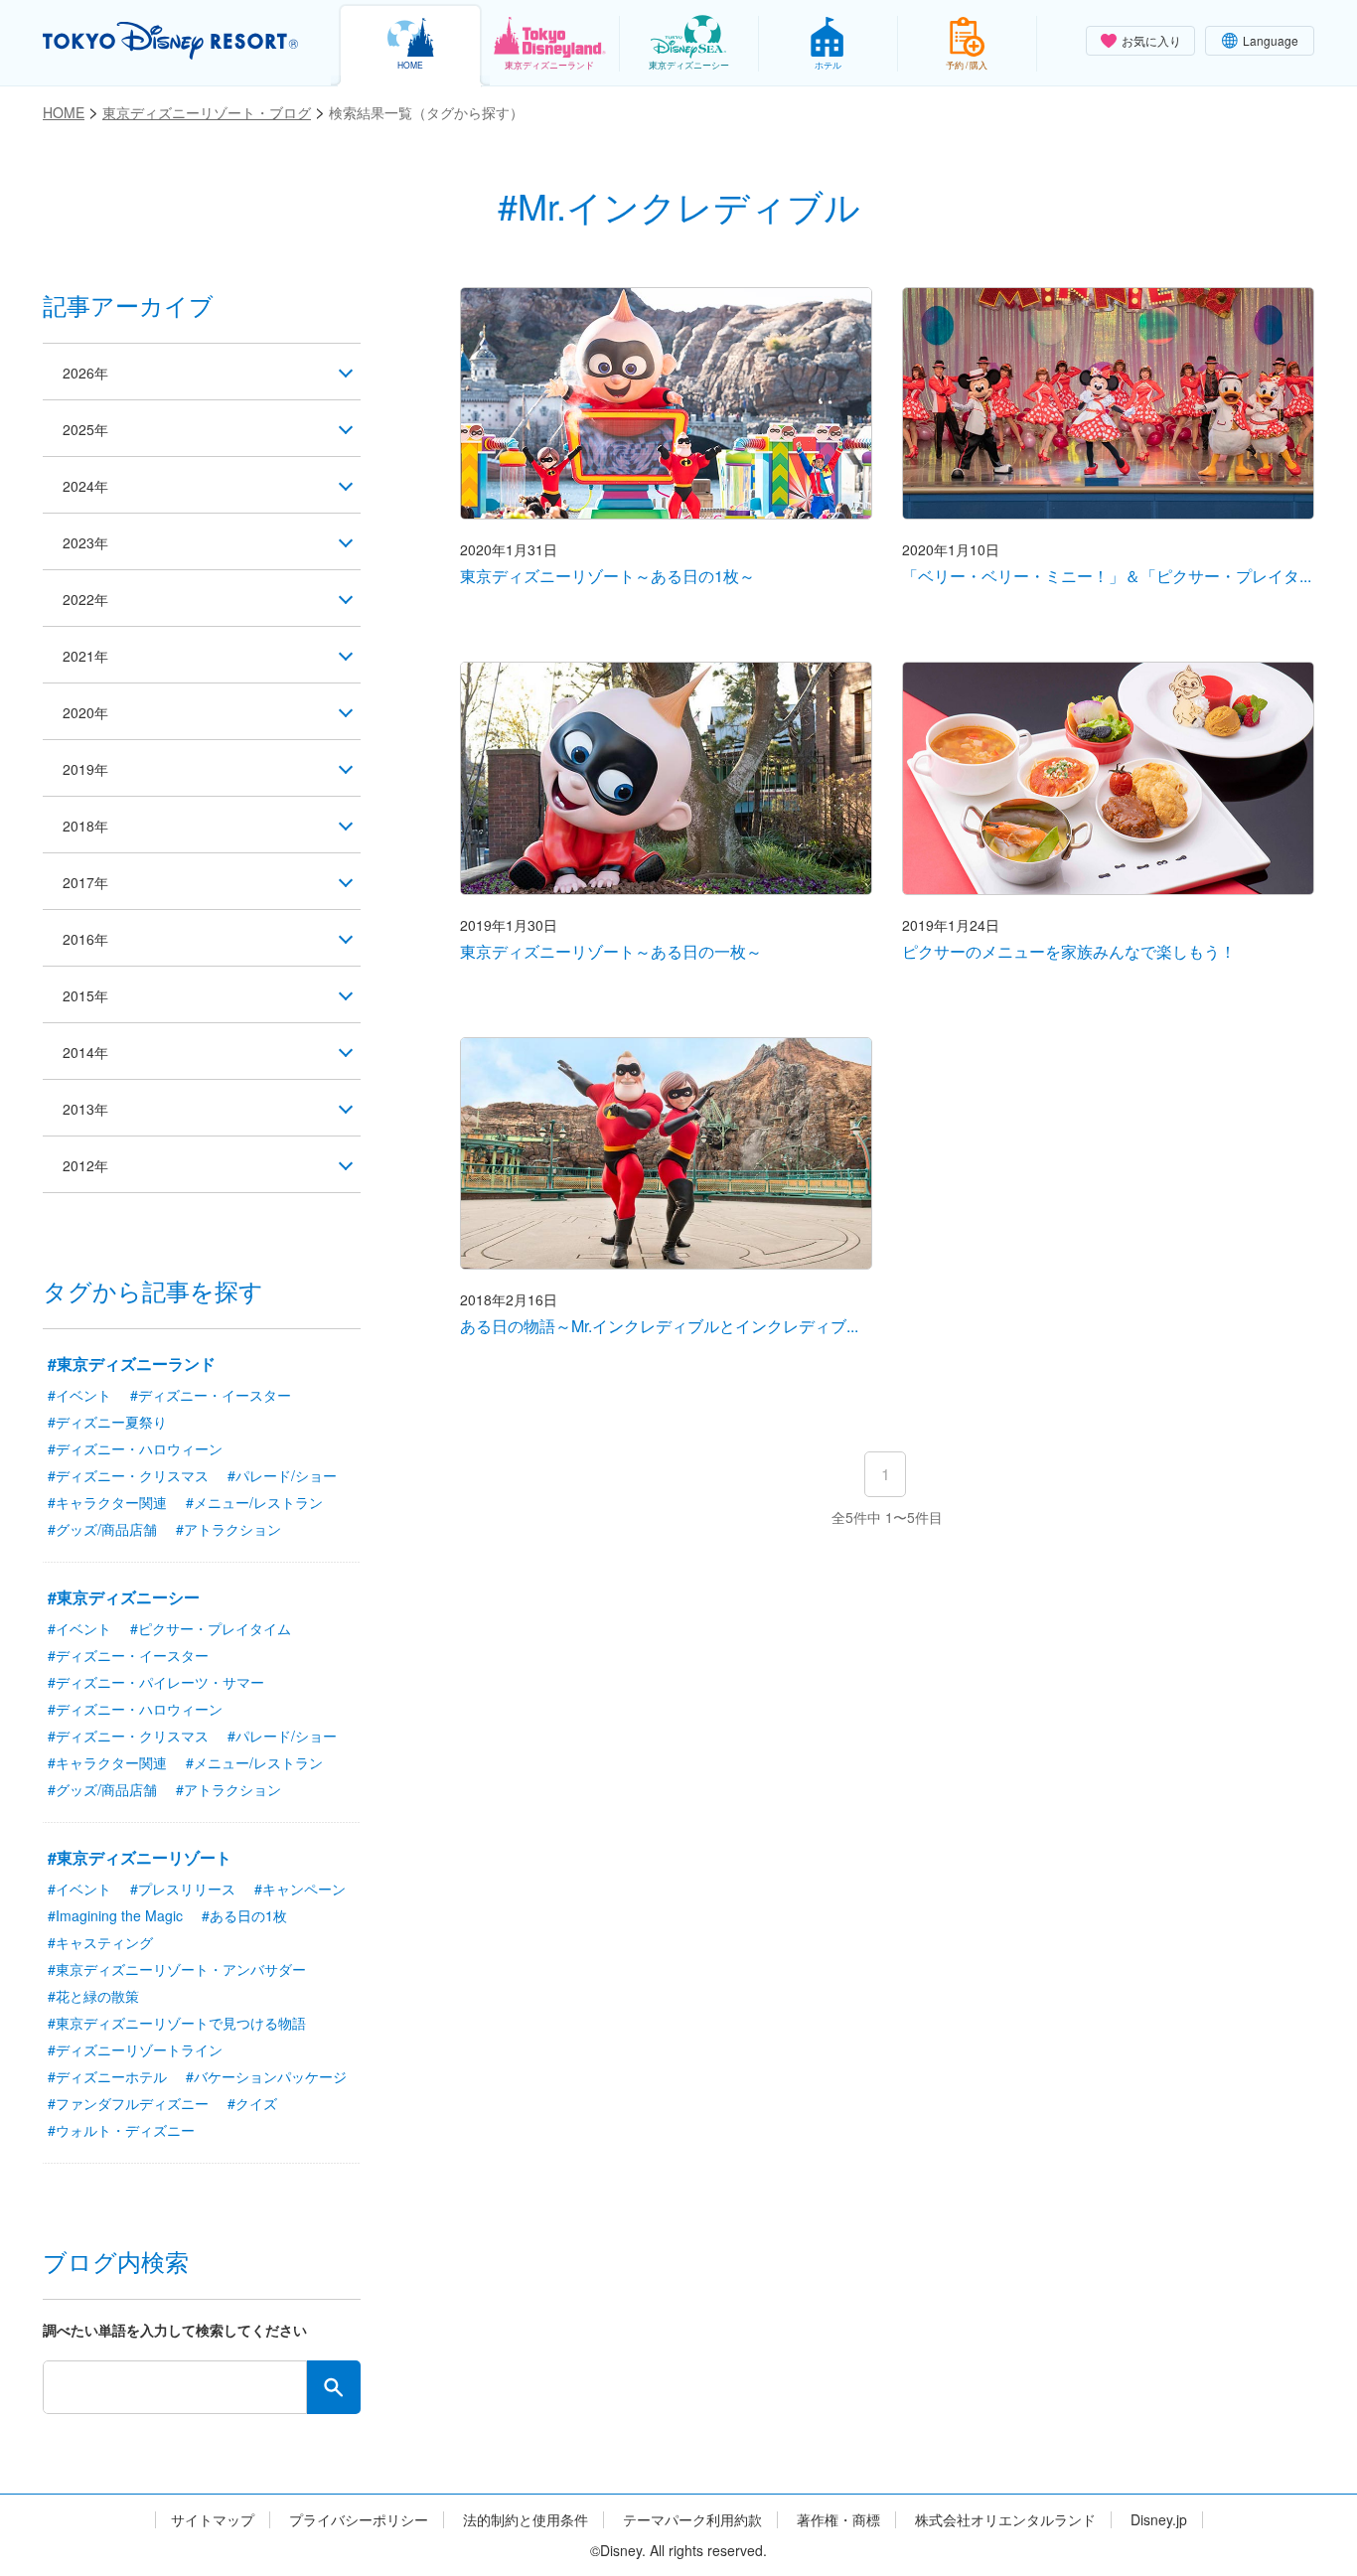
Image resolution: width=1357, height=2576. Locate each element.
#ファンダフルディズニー (128, 2103)
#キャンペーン (300, 1889)
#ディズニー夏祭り (107, 1422)
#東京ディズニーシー (124, 1597)
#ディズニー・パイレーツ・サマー (156, 1682)
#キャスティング (100, 1942)
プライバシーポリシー (359, 2520)
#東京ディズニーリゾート (140, 1857)
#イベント (79, 1395)
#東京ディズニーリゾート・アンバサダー (177, 1969)
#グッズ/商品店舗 (102, 1529)
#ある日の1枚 (244, 1915)
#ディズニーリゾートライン (135, 2049)
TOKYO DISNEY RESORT (170, 41)
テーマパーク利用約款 (692, 2520)
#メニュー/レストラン (254, 1502)
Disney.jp (1159, 2520)
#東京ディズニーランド (132, 1364)
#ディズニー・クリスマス (128, 1475)
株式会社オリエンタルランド (1005, 2520)
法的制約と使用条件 (526, 2520)
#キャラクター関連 (107, 1502)
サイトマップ (213, 2520)
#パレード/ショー (282, 1475)
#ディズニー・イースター (211, 1395)
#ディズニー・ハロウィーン (135, 1448)
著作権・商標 (838, 2520)
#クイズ (252, 2103)
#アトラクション (228, 1529)
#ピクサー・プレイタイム (211, 1628)
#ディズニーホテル (107, 2076)
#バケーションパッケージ (266, 2076)
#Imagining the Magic (115, 1915)
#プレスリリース (183, 1889)
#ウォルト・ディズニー (121, 2130)
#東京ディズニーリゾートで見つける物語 (177, 2023)
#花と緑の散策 (93, 1996)
